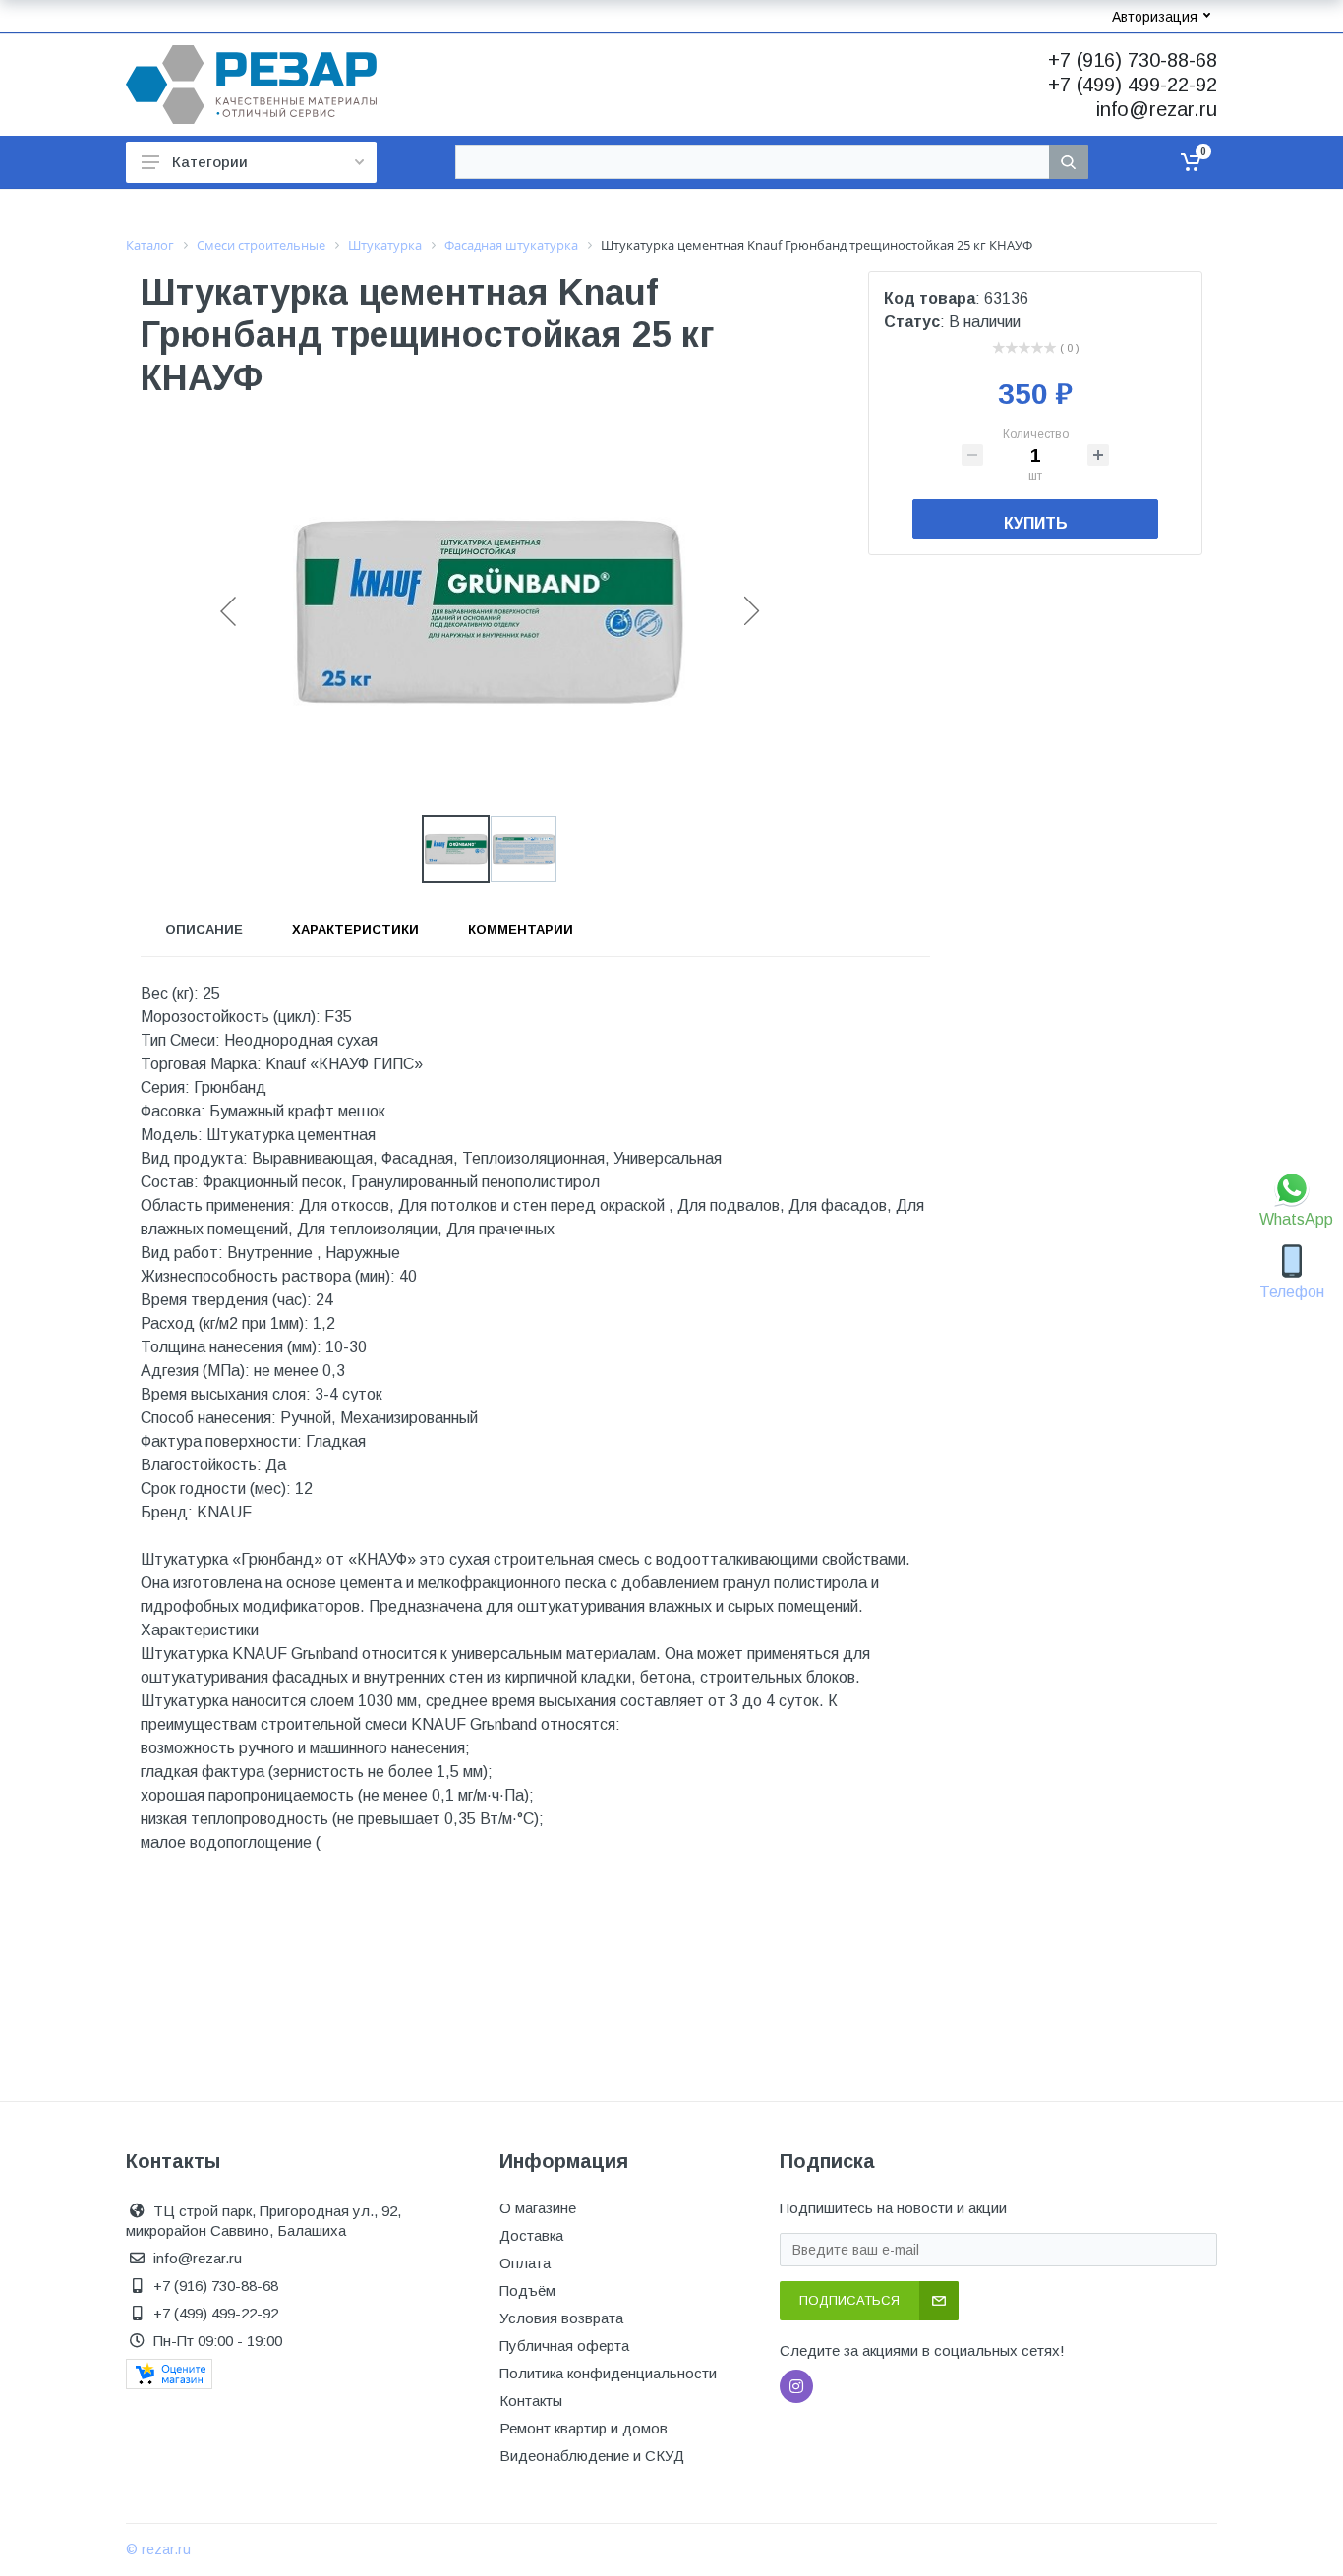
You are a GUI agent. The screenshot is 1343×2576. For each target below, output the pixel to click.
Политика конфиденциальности (608, 2373)
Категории (210, 162)
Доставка (531, 2235)
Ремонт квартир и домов (584, 2428)
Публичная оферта (564, 2346)
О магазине (538, 2208)
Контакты (531, 2401)
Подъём (527, 2290)
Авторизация (1155, 17)
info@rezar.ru (1157, 109)
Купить (1036, 523)
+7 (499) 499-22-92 (1133, 85)
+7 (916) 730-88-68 (1133, 60)
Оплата (525, 2263)
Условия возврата (561, 2318)
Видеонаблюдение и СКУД (592, 2456)
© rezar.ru (158, 2549)
